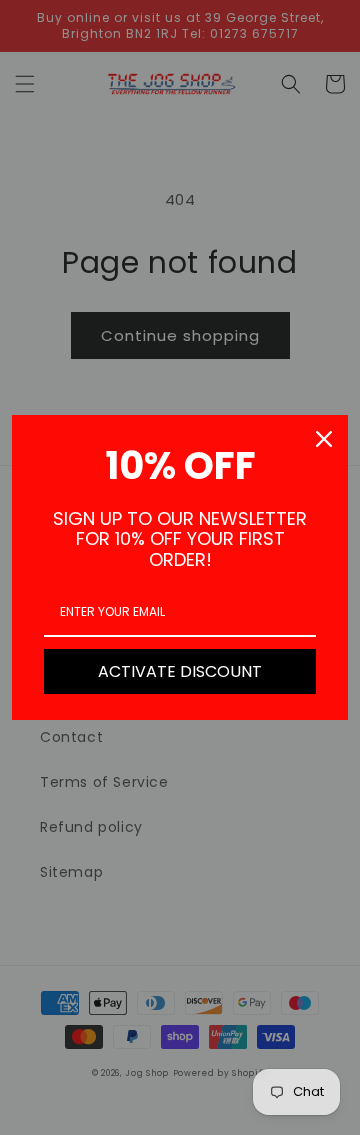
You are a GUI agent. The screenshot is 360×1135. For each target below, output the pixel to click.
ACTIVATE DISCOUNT (180, 671)
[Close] (324, 439)
